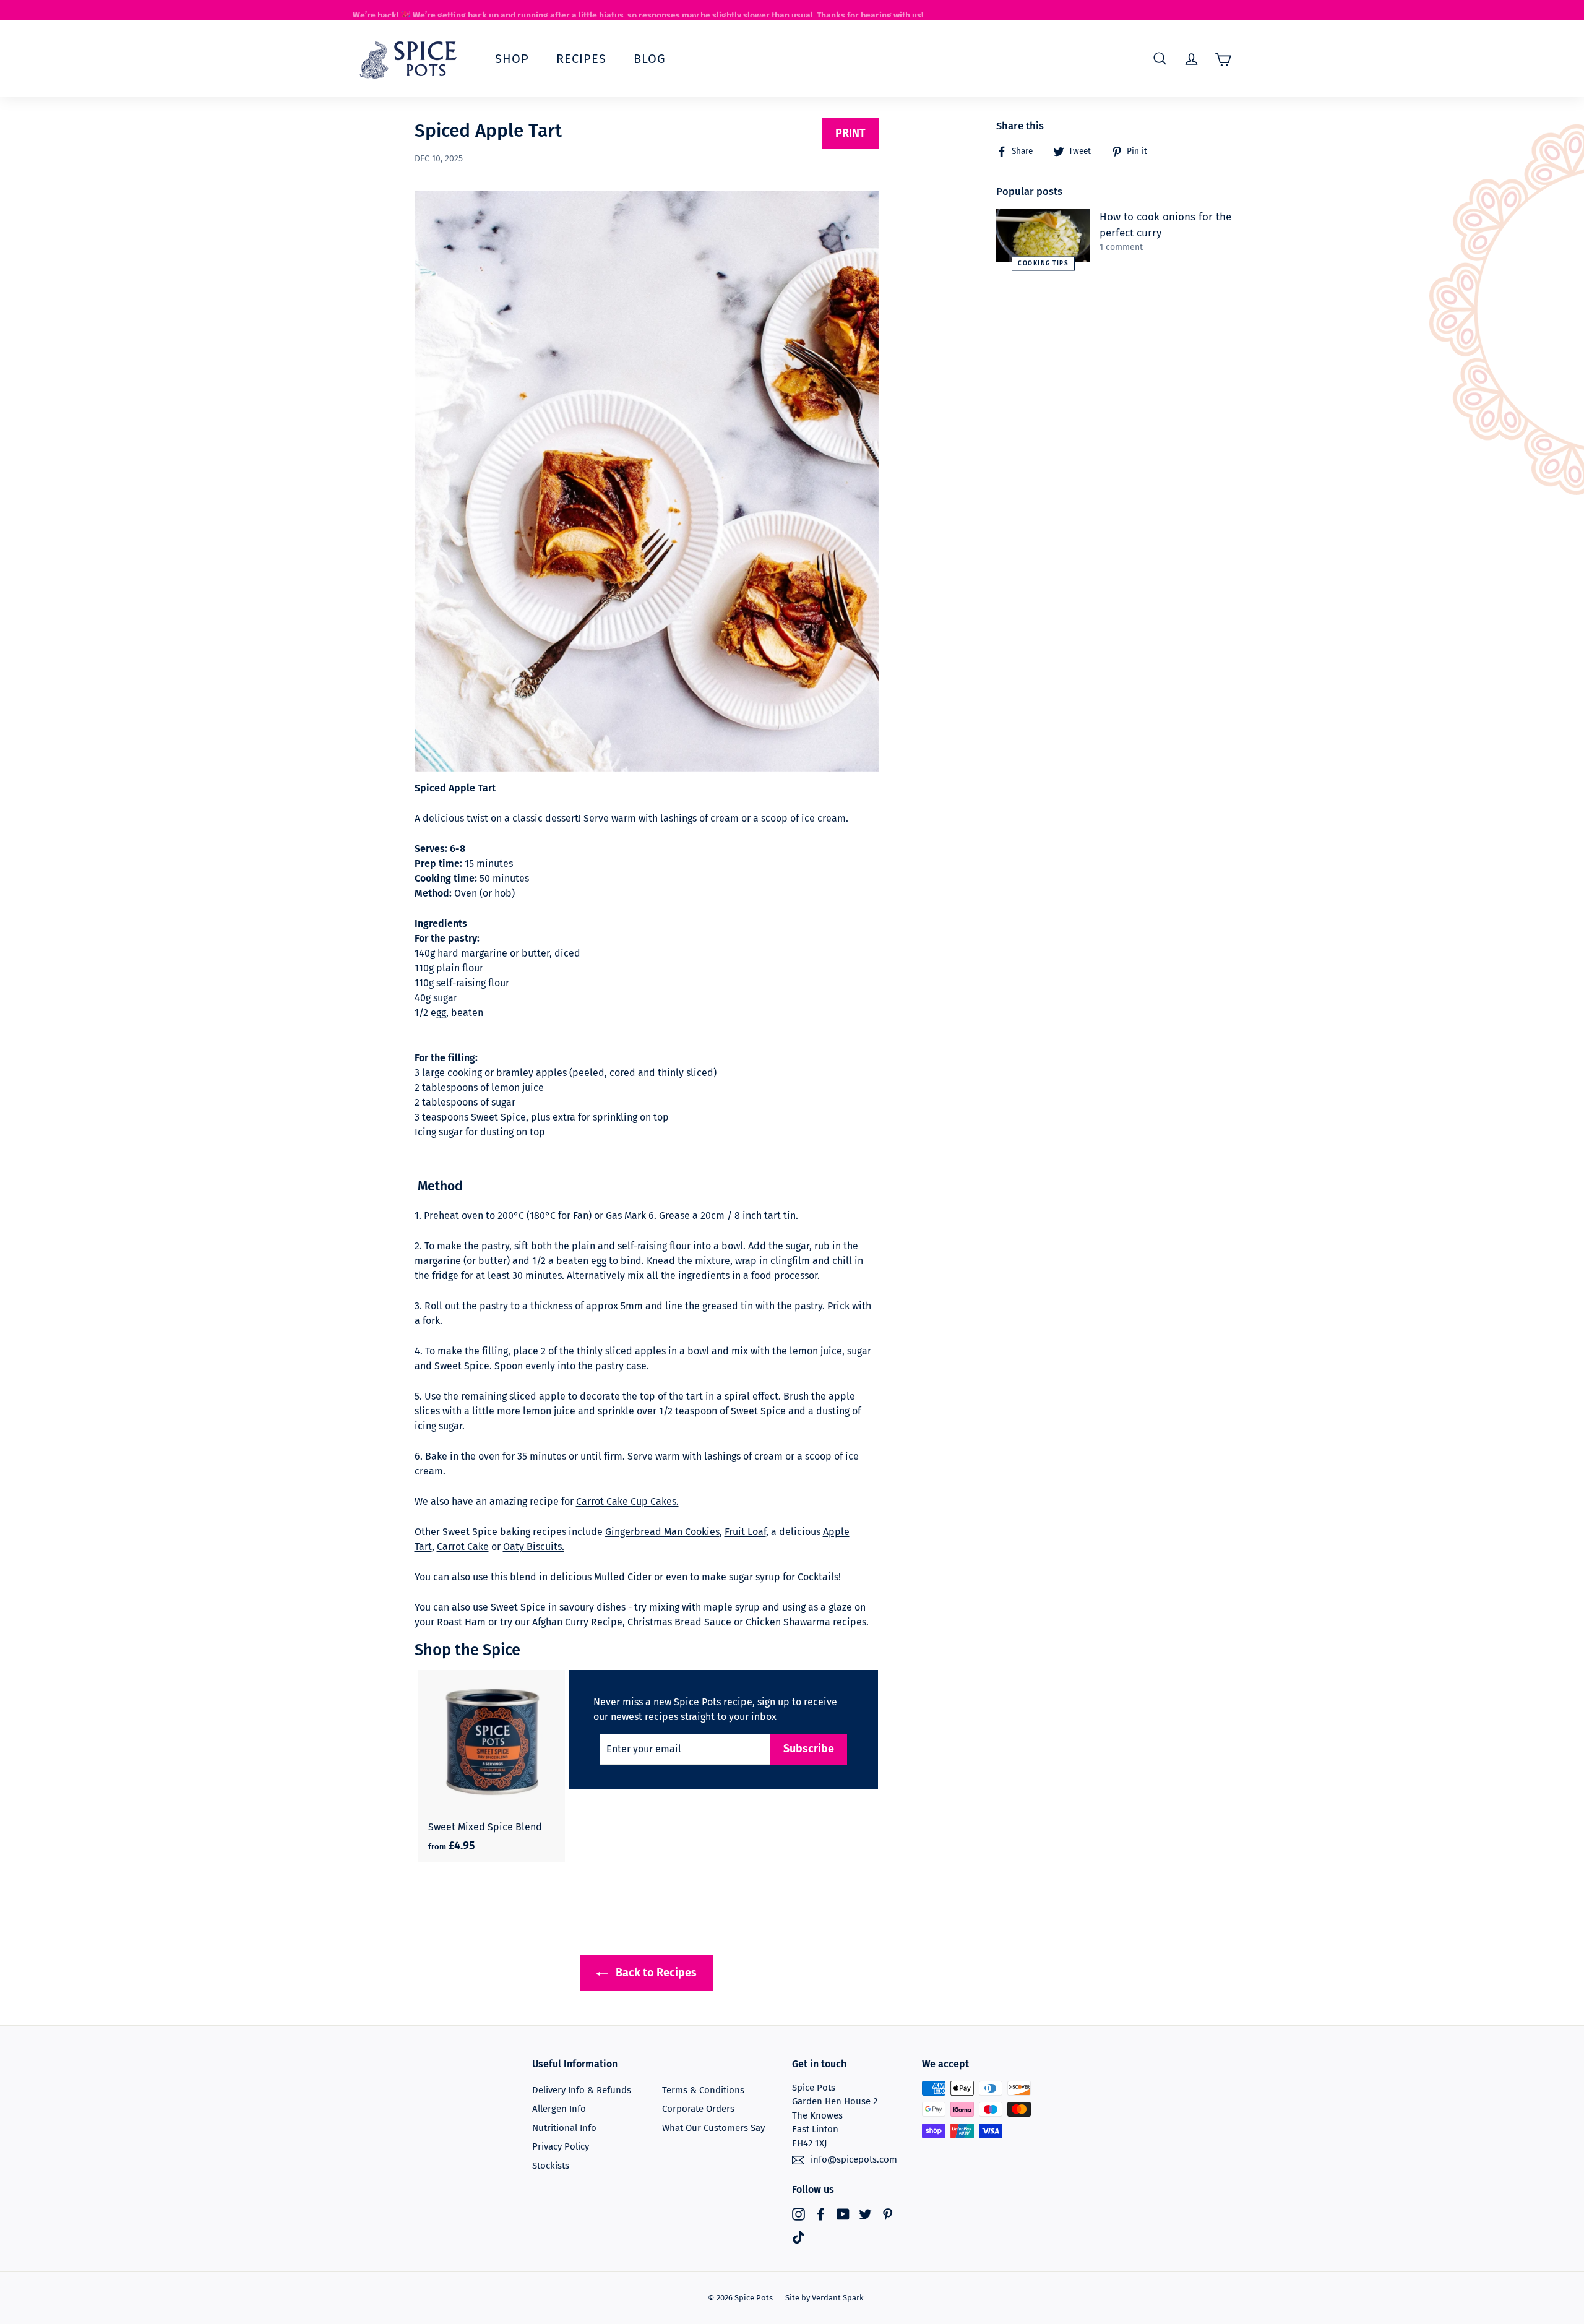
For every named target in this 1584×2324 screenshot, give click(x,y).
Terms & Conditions (703, 2090)
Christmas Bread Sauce (679, 1622)
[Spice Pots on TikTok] (798, 2237)
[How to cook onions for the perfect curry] (1043, 236)
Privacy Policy (561, 2146)
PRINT (850, 133)
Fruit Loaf (745, 1532)
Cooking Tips (1043, 263)
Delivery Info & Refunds (582, 2090)
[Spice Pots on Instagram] (798, 2214)
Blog (650, 59)
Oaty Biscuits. (534, 1547)
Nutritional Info (564, 2128)
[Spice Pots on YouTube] (843, 2214)
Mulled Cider (623, 1577)
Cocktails (818, 1577)
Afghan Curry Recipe (577, 1622)
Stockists (551, 2166)
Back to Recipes (655, 1973)
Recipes (581, 59)
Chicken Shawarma (788, 1622)
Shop (512, 59)
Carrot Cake (463, 1547)
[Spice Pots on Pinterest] (888, 2214)
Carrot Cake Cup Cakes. (627, 1501)
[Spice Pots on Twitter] (865, 2214)
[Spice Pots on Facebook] (821, 2214)
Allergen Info (559, 2109)
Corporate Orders (698, 2109)
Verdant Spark (838, 2298)
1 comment (1121, 247)
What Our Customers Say (713, 2128)
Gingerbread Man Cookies (662, 1532)
